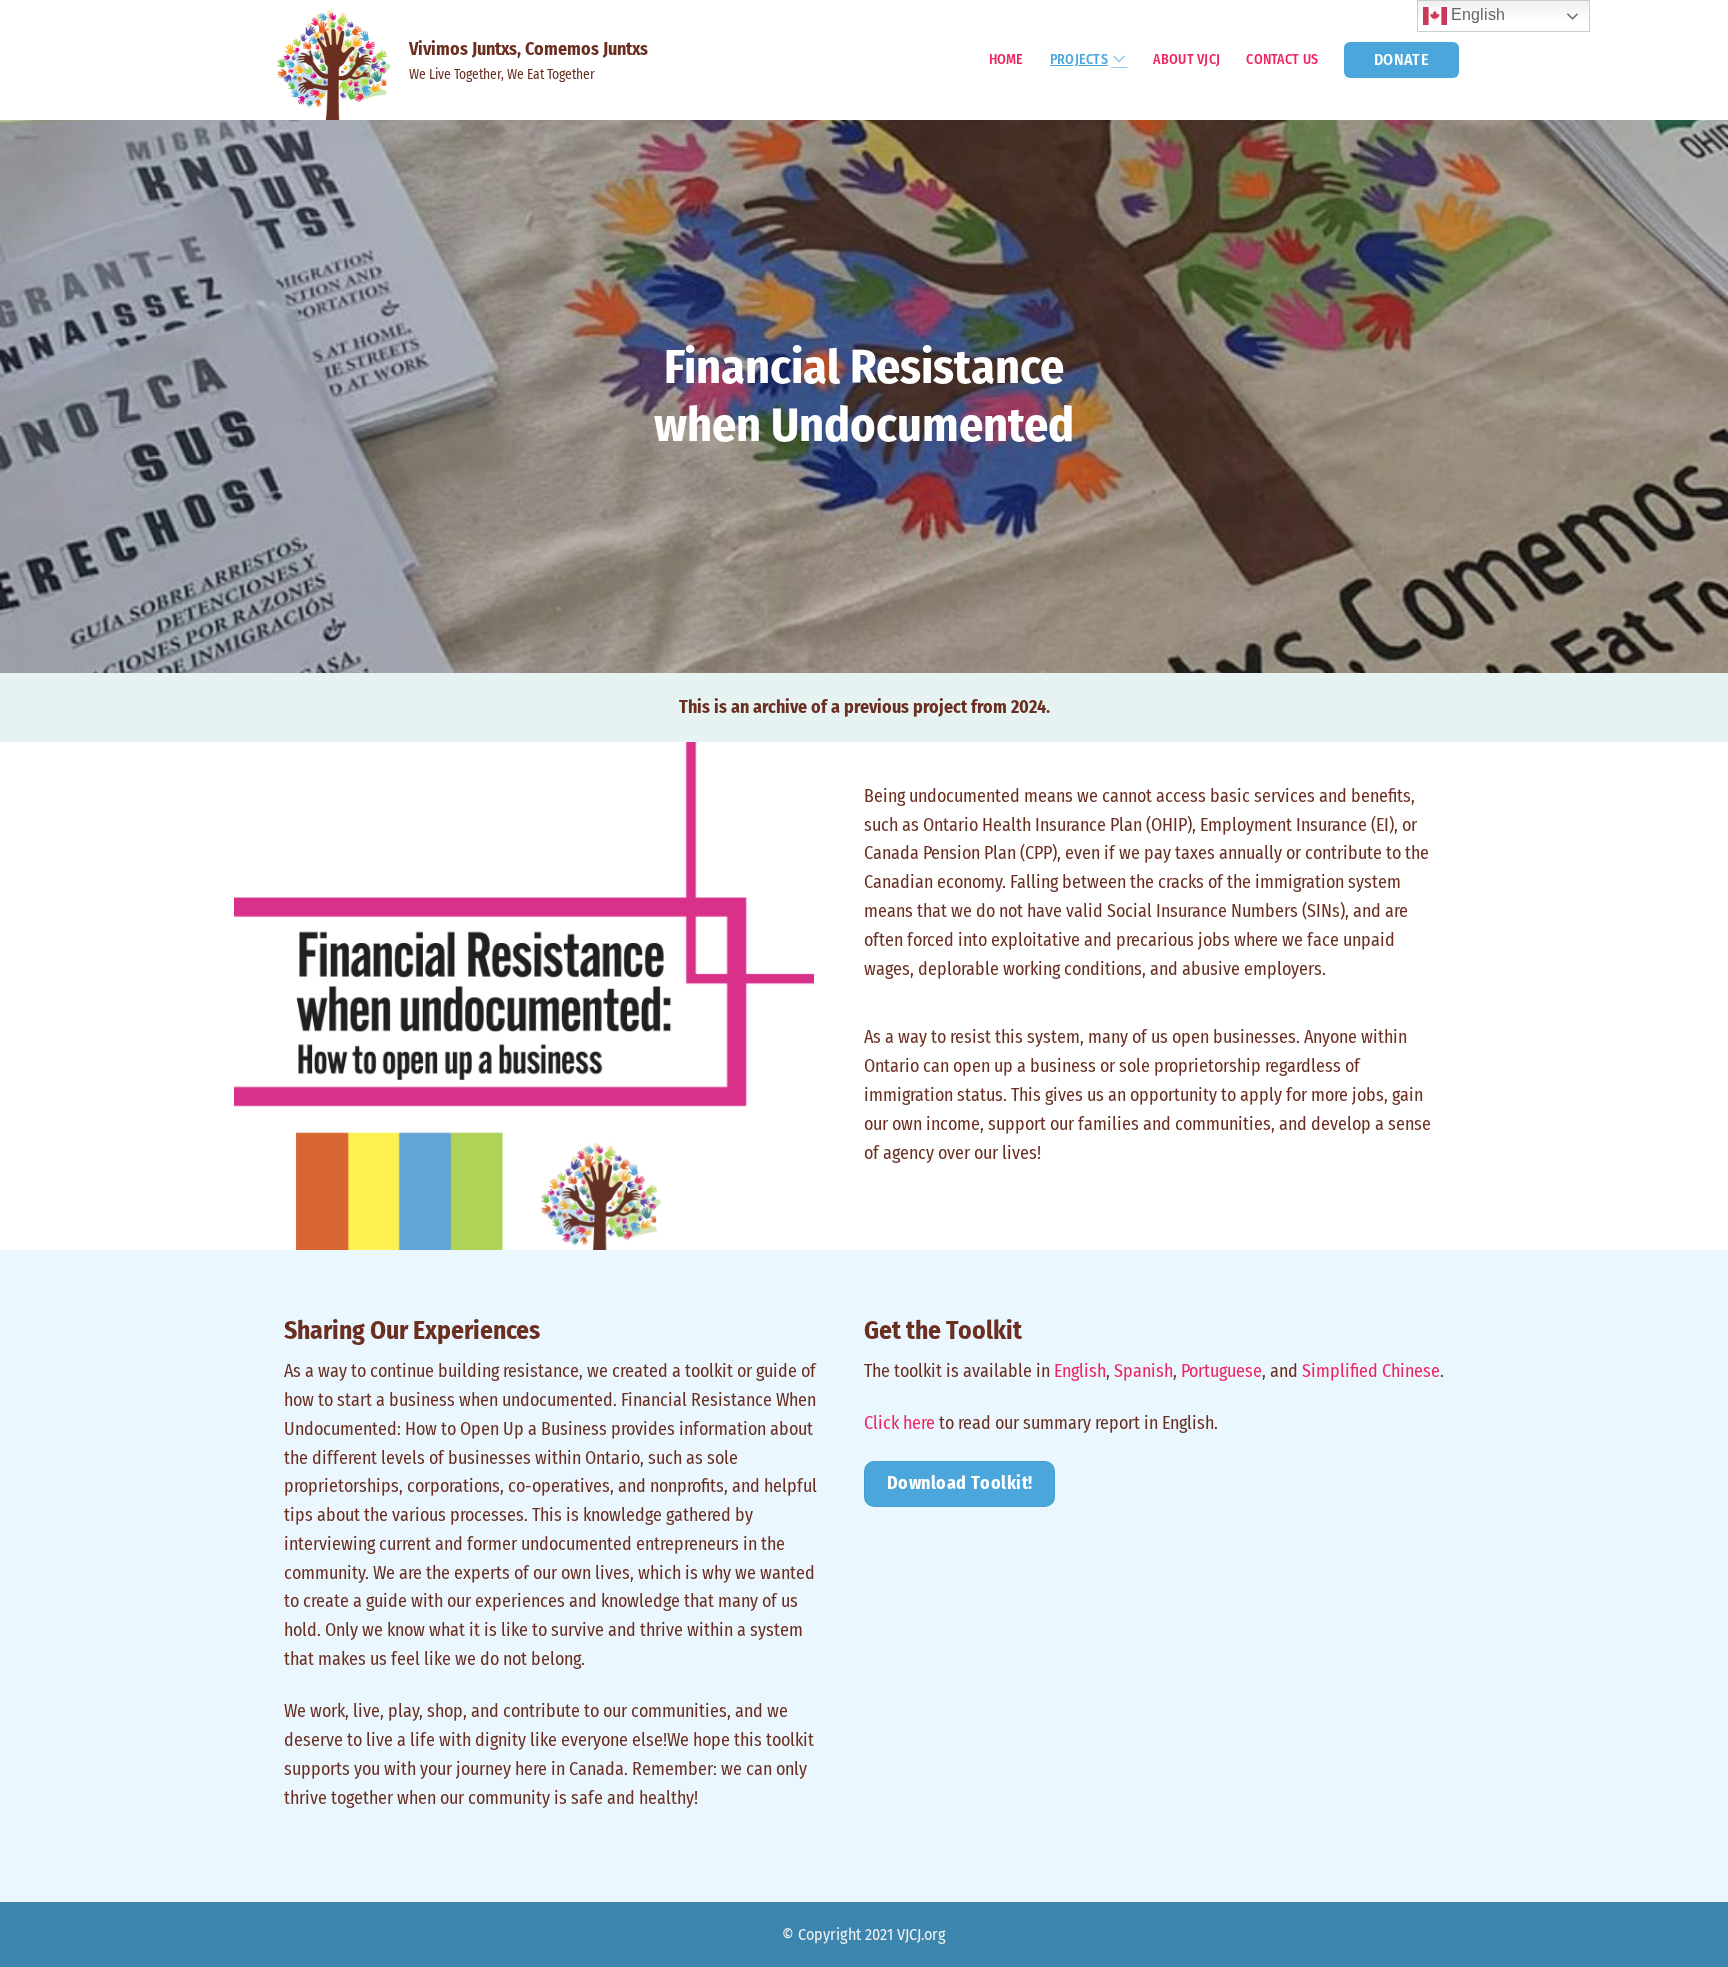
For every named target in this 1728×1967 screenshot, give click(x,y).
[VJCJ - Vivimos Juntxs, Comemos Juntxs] (339, 60)
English (1080, 1371)
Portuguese (1221, 1371)
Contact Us (1282, 59)
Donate (1401, 59)
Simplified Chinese (1371, 1371)
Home (1006, 59)
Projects (1079, 59)
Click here (899, 1423)
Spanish (1143, 1371)
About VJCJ (1186, 59)
